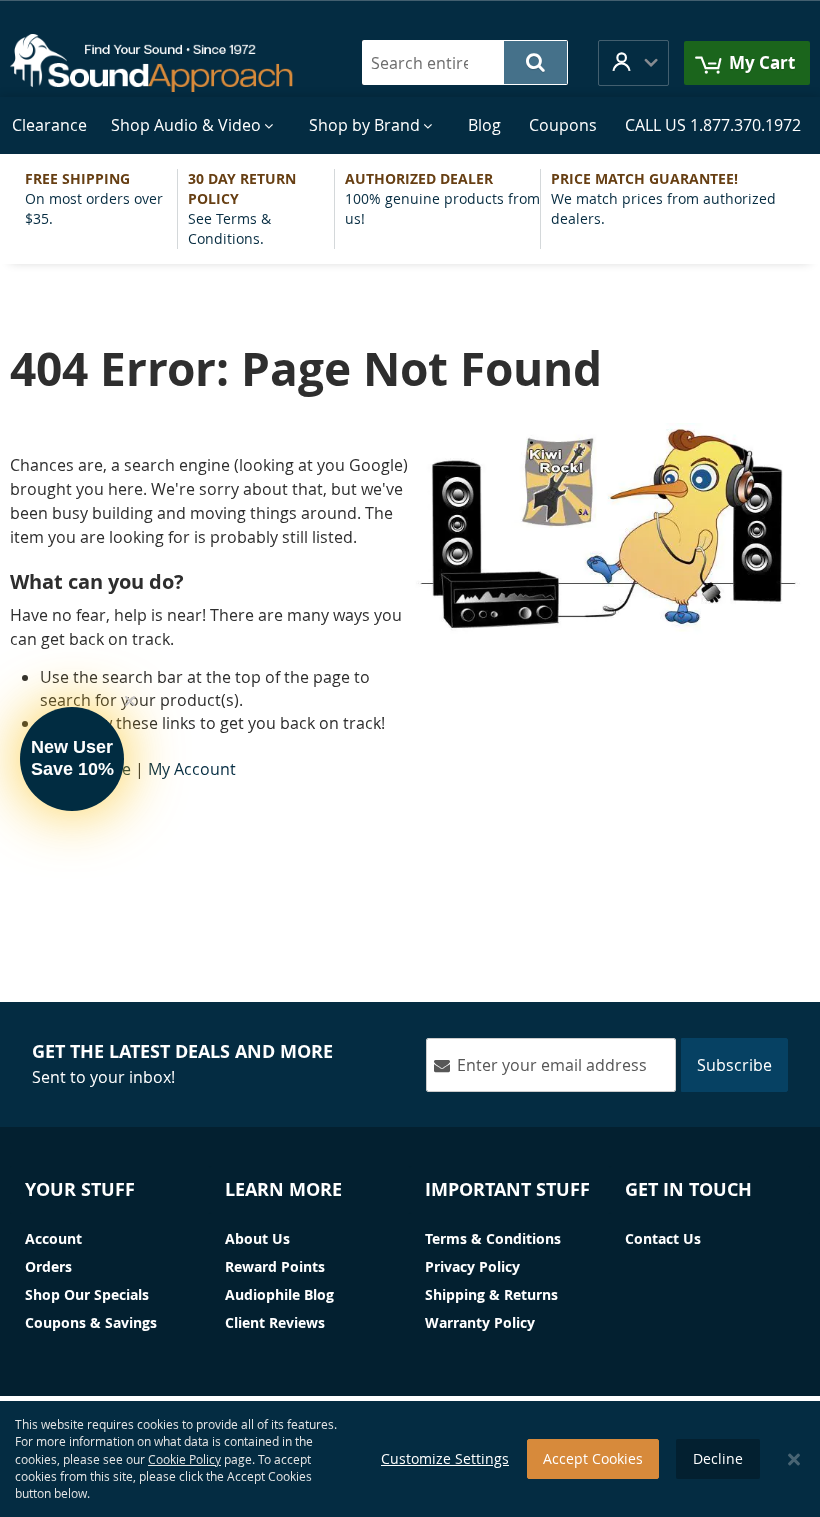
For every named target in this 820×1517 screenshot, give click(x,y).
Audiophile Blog (279, 1294)
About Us (257, 1238)
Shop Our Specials (87, 1294)
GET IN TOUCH (688, 1189)
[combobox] (465, 62)
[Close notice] (794, 1459)
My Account (192, 769)
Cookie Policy (184, 1459)
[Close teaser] (130, 701)
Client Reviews (275, 1322)
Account (53, 1238)
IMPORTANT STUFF (507, 1189)
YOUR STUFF (80, 1189)
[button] (633, 62)
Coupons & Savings (91, 1322)
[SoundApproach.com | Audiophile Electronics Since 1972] (163, 63)
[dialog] (410, 1459)
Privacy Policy (472, 1266)
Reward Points (275, 1266)
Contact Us (663, 1238)
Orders (48, 1266)
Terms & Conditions (493, 1238)
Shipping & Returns (491, 1294)
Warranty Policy (480, 1322)
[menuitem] (49, 125)
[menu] (410, 125)
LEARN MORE (283, 1189)
